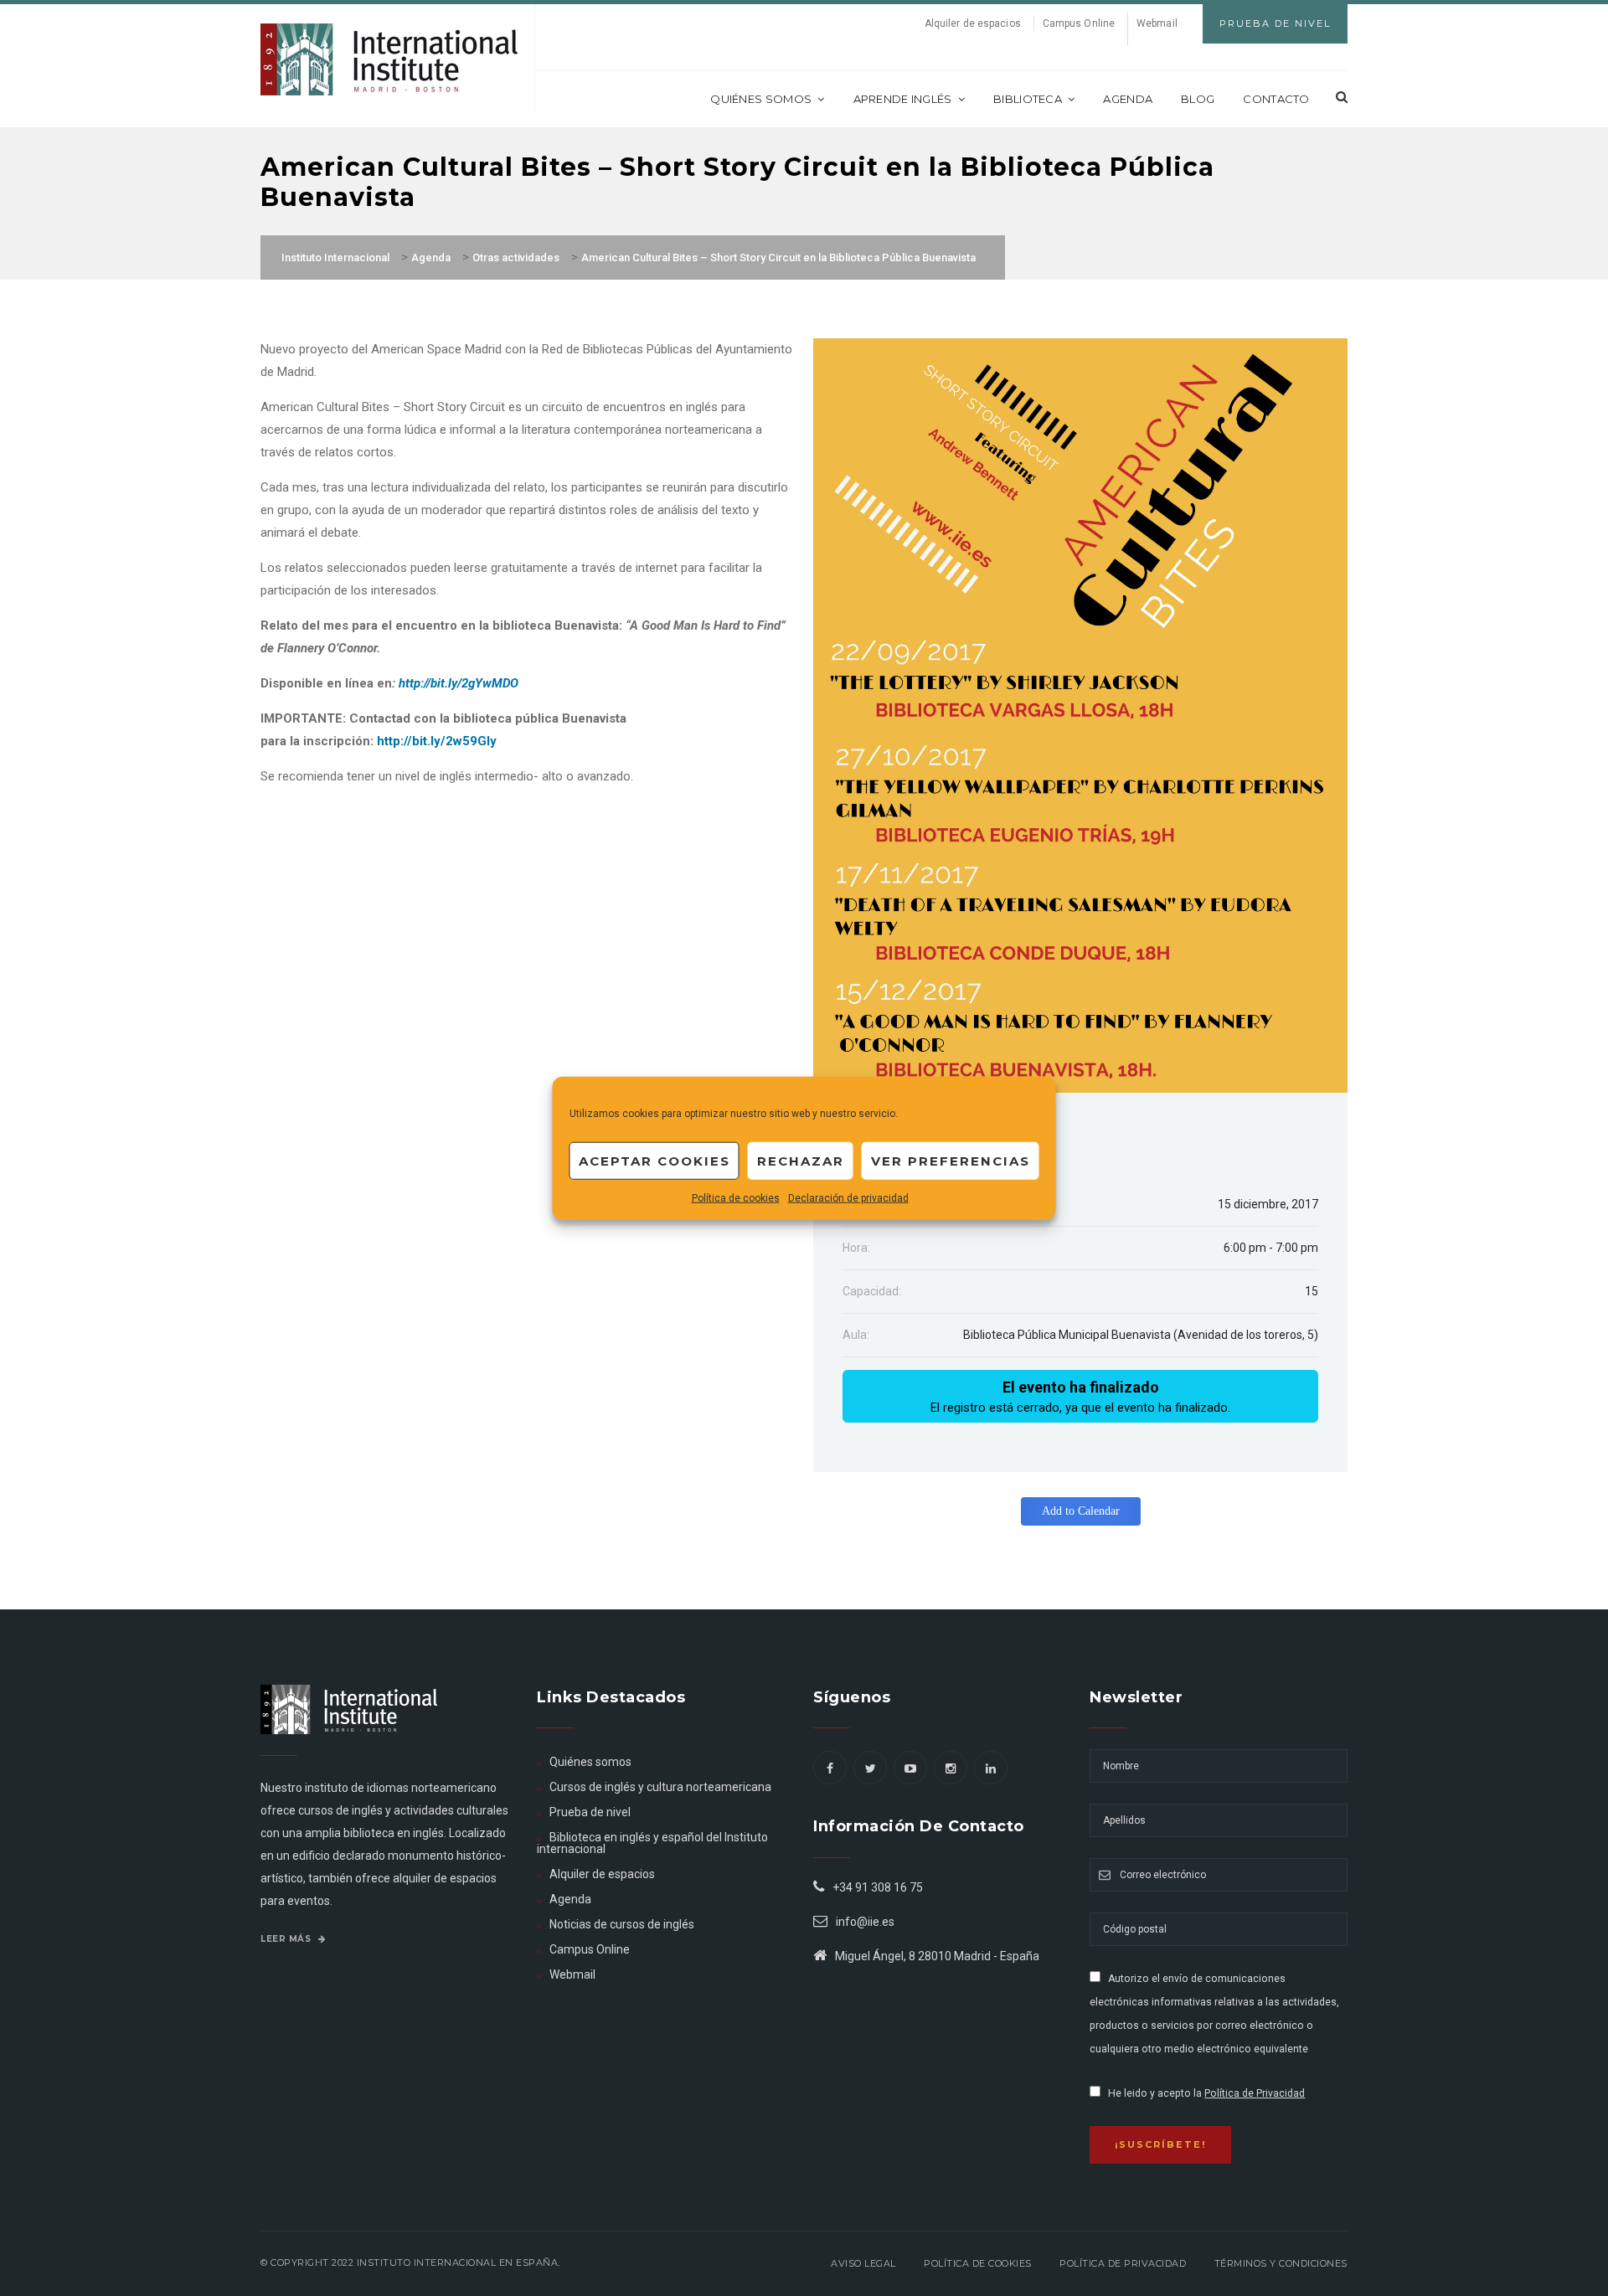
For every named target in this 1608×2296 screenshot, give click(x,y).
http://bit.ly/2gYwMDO (459, 683)
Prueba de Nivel (1275, 23)
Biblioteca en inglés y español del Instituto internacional (652, 1843)
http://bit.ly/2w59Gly (437, 741)
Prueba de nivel (590, 1812)
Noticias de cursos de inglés (622, 1924)
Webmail (1157, 23)
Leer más (287, 1939)
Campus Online (1079, 23)
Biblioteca (1028, 99)
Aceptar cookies (655, 1160)
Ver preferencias (951, 1160)
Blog (1198, 99)
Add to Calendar (1081, 1511)
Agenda (1128, 99)
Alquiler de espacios (973, 23)
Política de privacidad (1123, 2263)
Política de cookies (736, 1198)
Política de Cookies (978, 2263)
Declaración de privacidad (848, 1198)
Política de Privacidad (1255, 2093)
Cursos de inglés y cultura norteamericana (660, 1787)
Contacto (1276, 99)
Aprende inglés (903, 99)
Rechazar (801, 1160)
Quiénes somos (761, 99)
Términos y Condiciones (1281, 2263)
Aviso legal (863, 2263)
